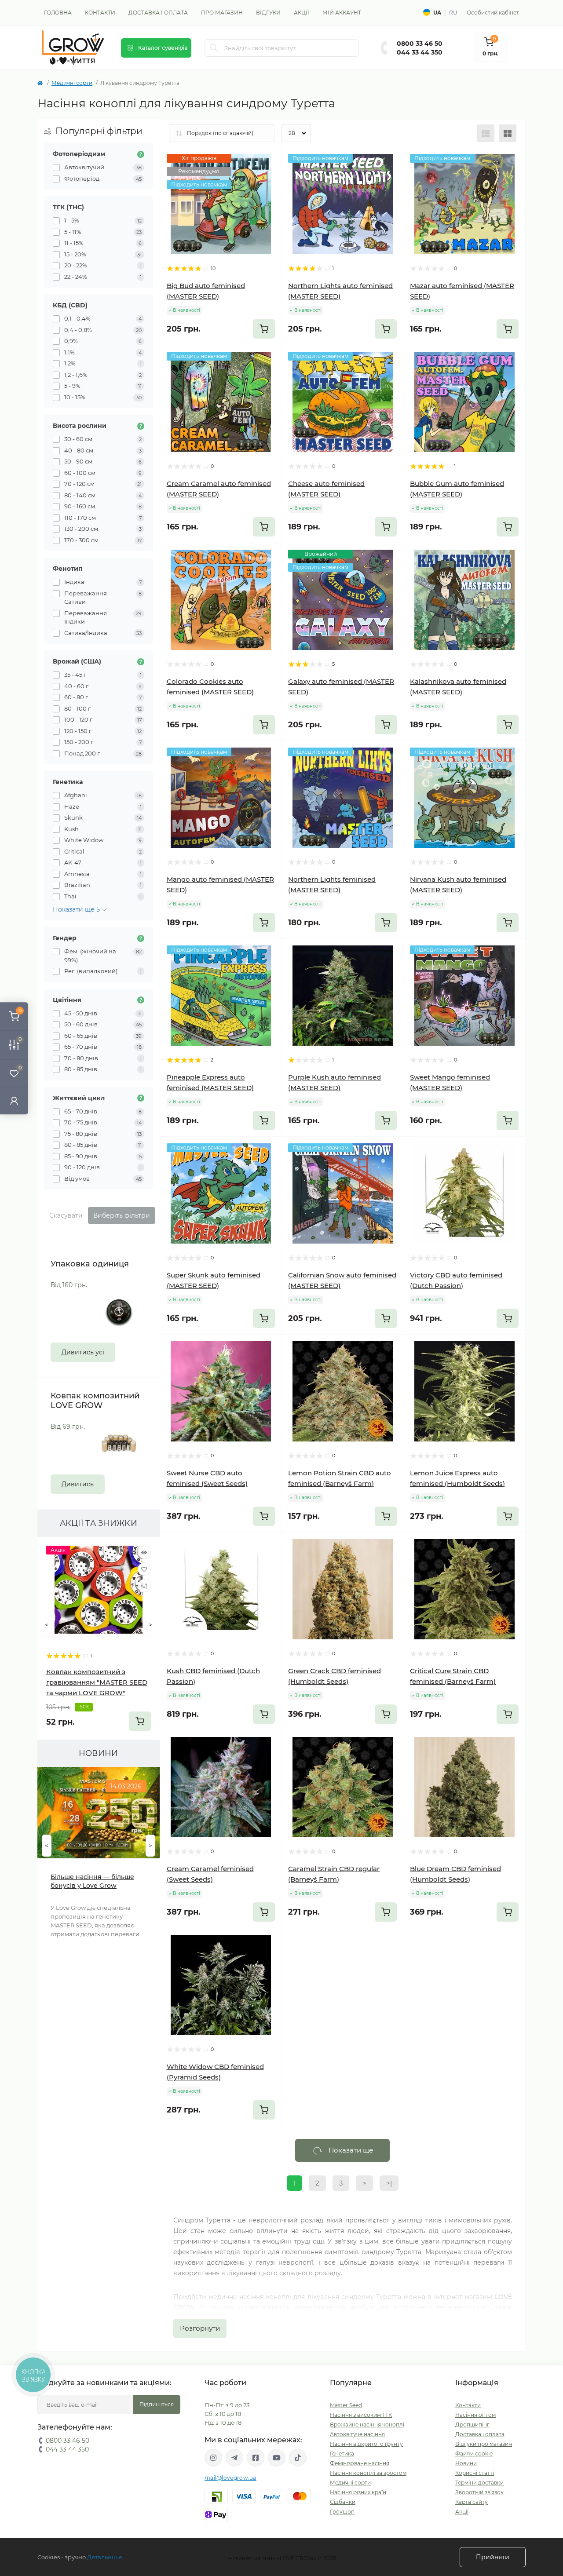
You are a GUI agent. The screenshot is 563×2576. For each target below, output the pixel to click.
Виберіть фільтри (122, 1215)
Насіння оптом (475, 2415)
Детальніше (105, 2557)
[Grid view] (508, 133)
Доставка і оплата (158, 13)
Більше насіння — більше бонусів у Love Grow (92, 1881)
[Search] (214, 48)
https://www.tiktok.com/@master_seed (298, 2458)
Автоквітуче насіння (357, 2434)
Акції (302, 13)
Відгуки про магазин (484, 2444)
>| (389, 2183)
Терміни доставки (479, 2483)
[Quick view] (144, 1552)
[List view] (486, 133)
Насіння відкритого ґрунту (366, 2444)
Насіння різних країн (358, 2492)
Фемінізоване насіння (360, 2463)
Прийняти (493, 2557)
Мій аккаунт (342, 13)
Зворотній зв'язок (479, 2492)
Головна (58, 13)
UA (437, 13)
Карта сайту (472, 2502)
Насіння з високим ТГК (361, 2415)
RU (453, 13)
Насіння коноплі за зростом (368, 2473)
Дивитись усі (83, 1352)
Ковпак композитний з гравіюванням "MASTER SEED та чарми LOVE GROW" (97, 1682)
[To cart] (140, 1721)
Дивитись (78, 1484)
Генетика (342, 2454)
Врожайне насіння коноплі (367, 2425)
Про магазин (222, 13)
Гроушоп (342, 2512)
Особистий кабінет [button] (493, 13)
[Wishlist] (144, 1569)
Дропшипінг (472, 2425)
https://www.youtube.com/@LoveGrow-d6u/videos (277, 2458)
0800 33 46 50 (420, 44)
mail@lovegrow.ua (230, 2478)
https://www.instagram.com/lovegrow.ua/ (213, 2458)
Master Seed (346, 2405)
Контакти (100, 13)
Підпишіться (157, 2404)
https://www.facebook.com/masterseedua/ (256, 2458)
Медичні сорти (72, 83)
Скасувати (66, 1215)
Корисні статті (475, 2473)
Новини (466, 2463)
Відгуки (268, 13)
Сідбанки (343, 2502)
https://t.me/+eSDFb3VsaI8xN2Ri (234, 2458)
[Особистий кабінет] (14, 1100)
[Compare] (144, 1586)
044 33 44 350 (420, 52)
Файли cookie (474, 2454)
